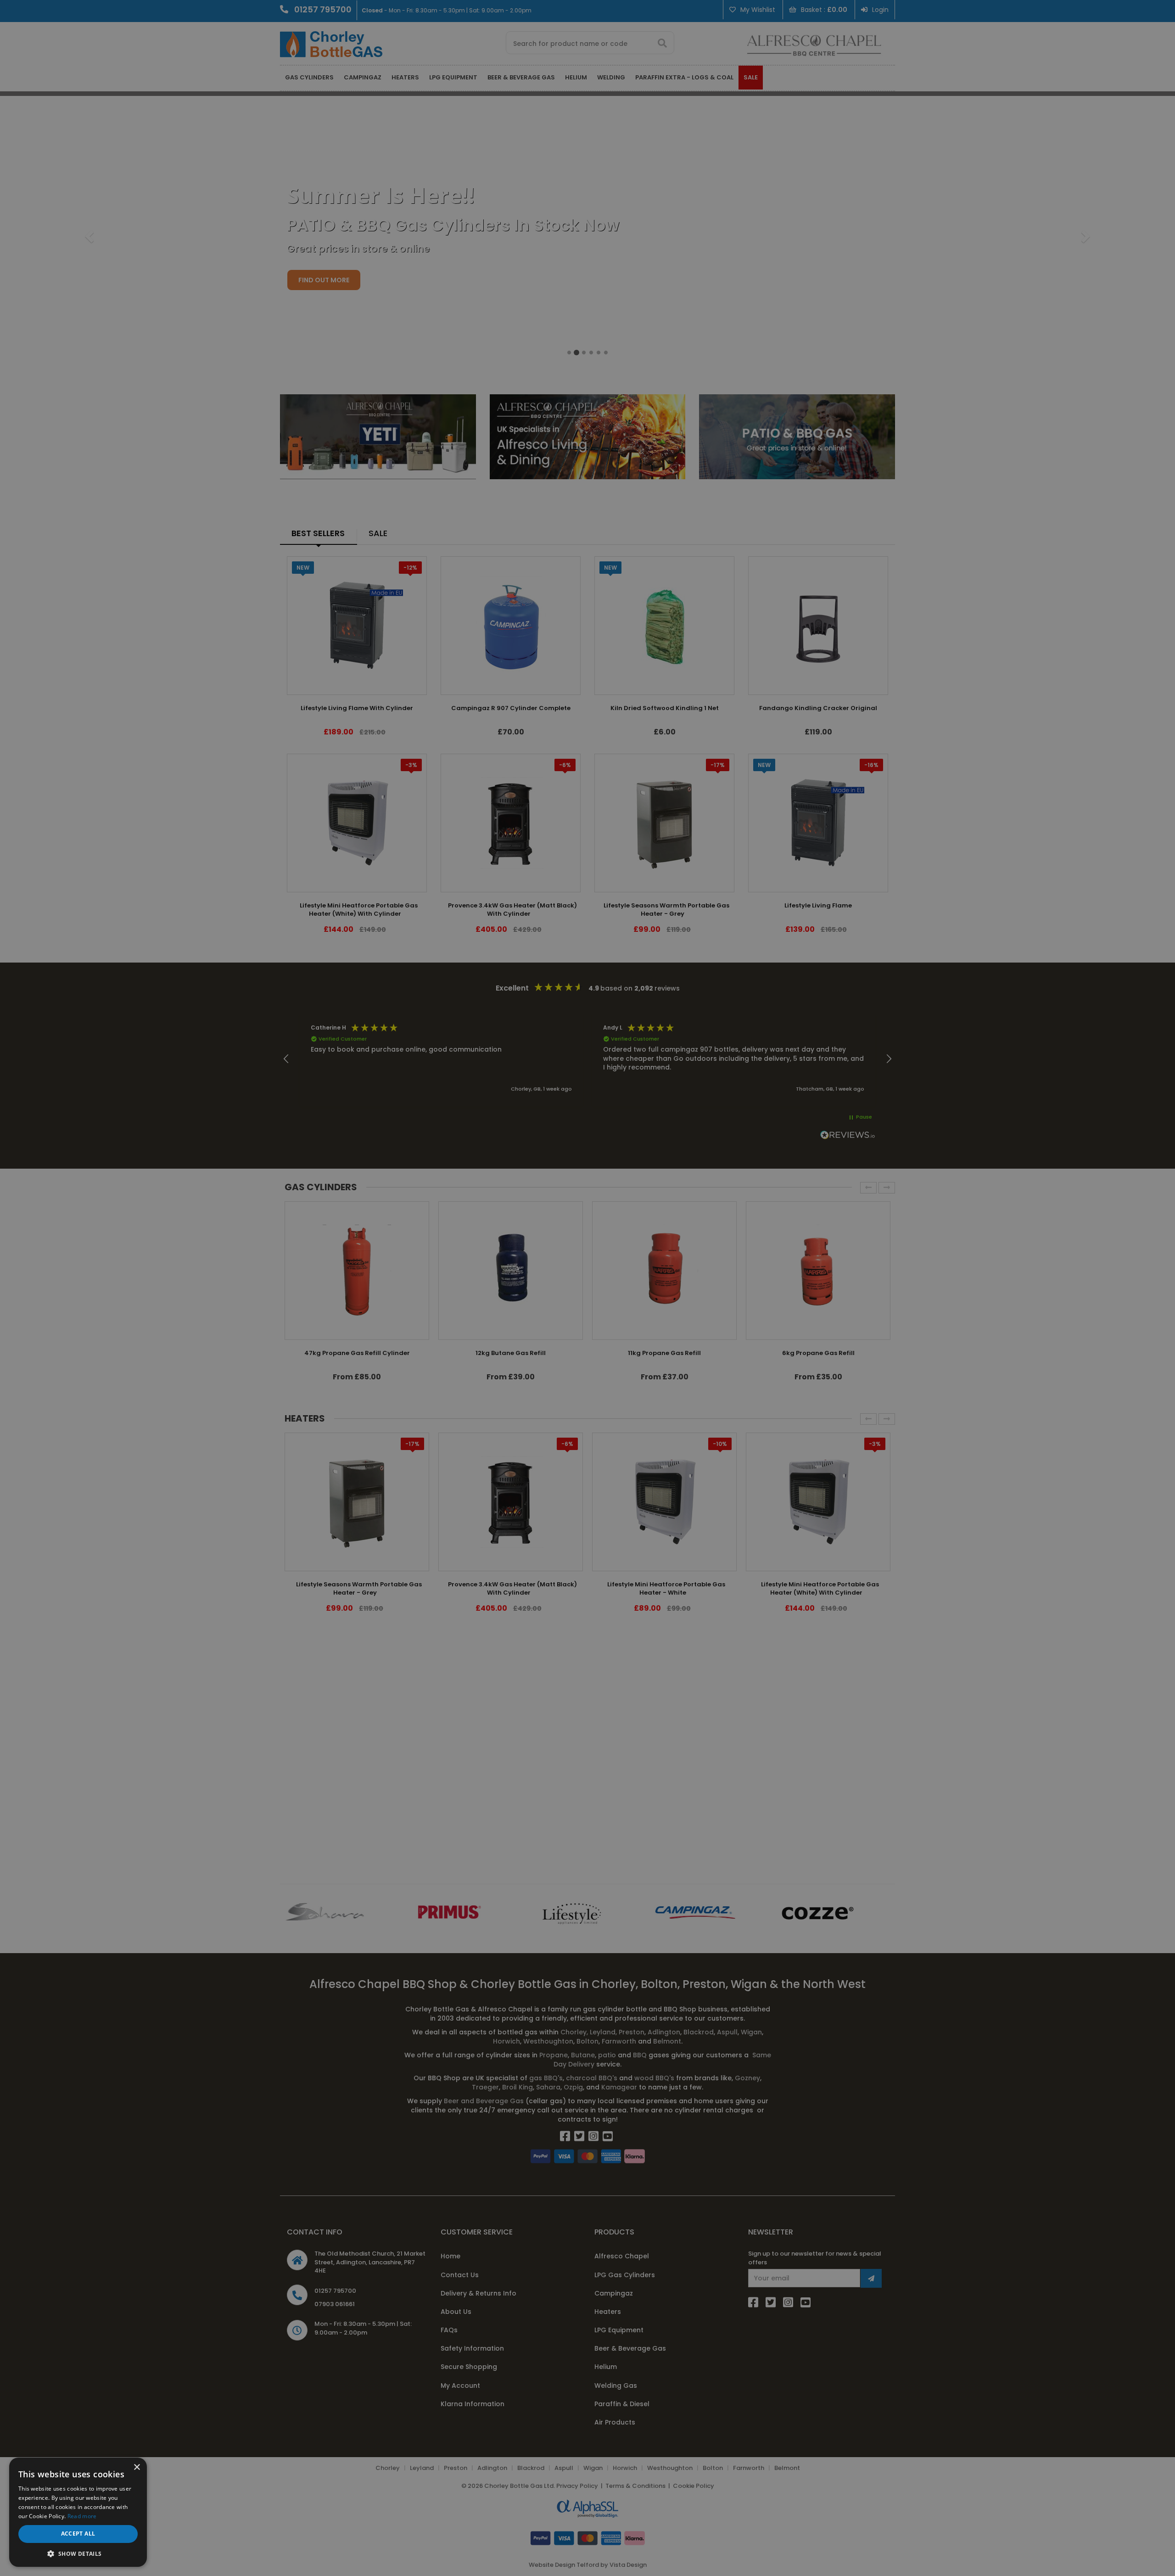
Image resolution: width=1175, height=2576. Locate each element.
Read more (82, 2516)
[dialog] (587, 1288)
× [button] (137, 2467)
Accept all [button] (78, 2534)
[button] (78, 2553)
